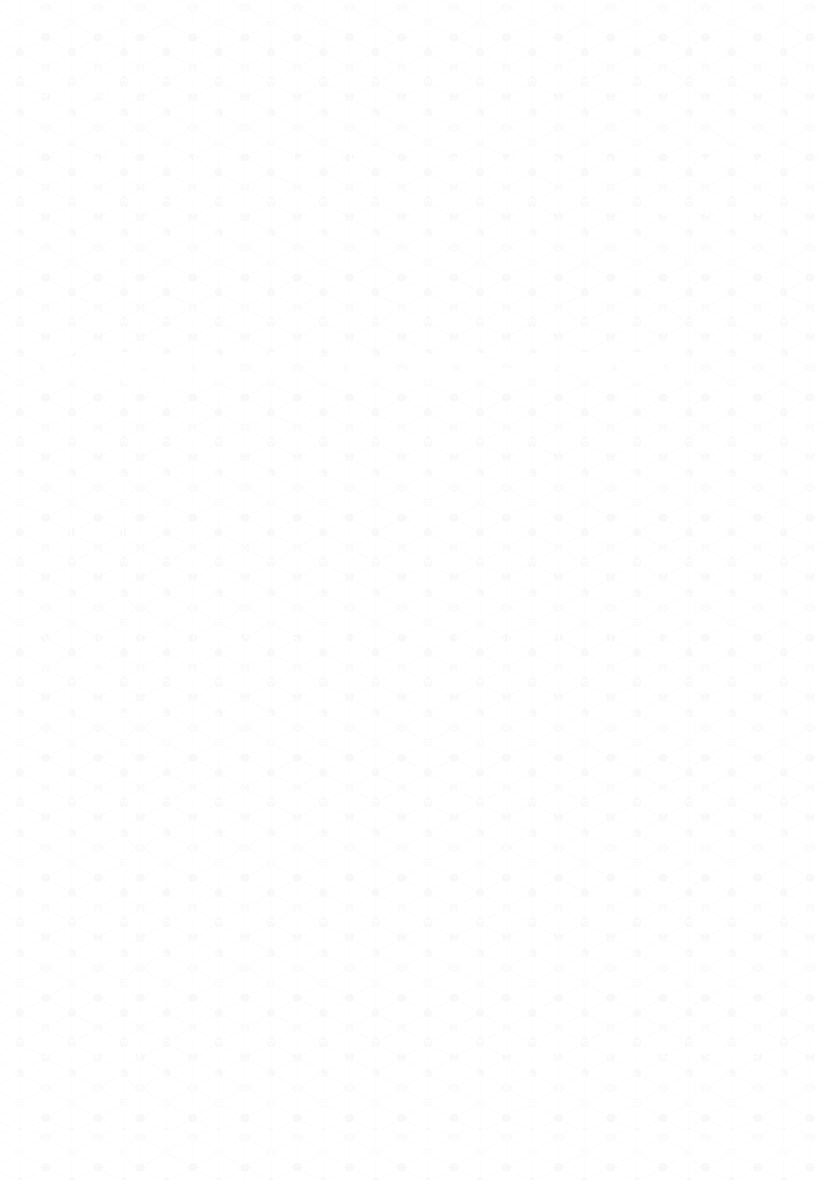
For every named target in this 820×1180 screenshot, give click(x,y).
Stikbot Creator (714, 210)
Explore (293, 160)
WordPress (732, 1052)
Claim (97, 160)
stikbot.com (90, 91)
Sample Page (724, 160)
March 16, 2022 (100, 710)
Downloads (191, 160)
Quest (619, 160)
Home (374, 160)
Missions (534, 160)
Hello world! (90, 531)
